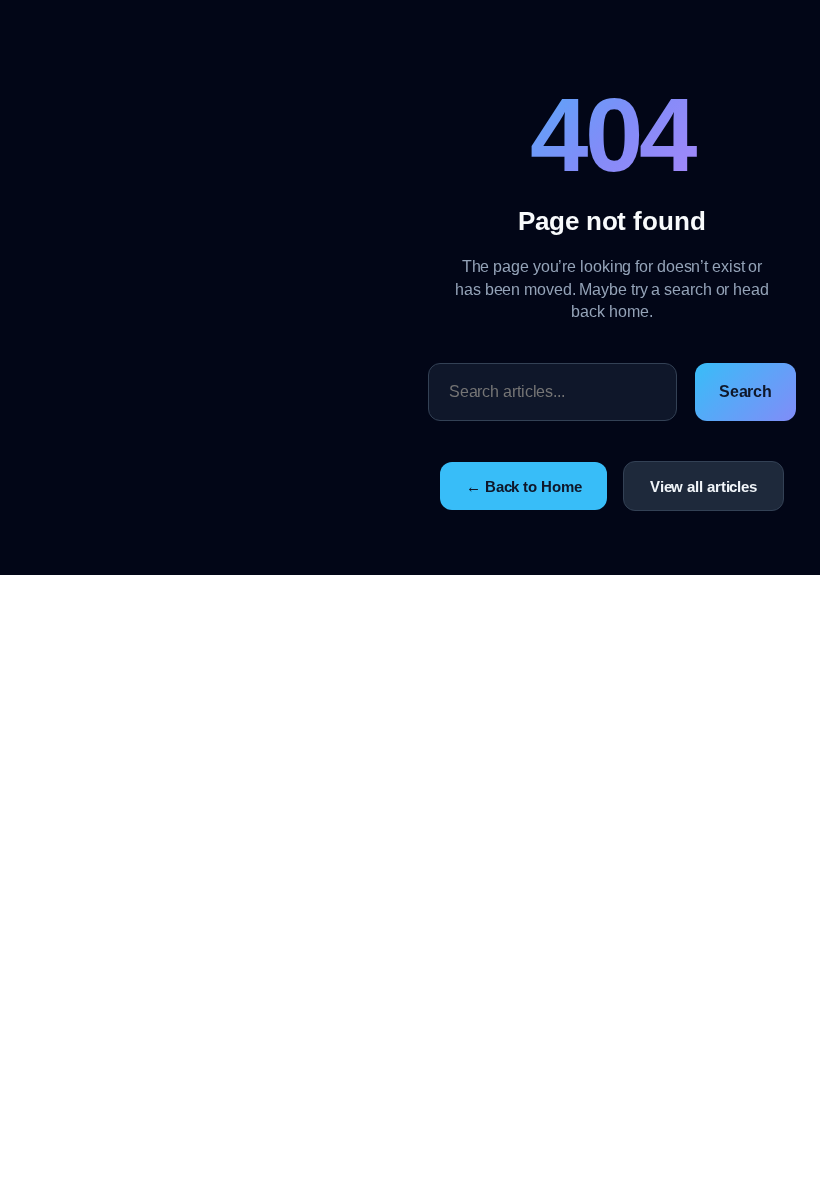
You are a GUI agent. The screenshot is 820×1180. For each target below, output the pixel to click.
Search (745, 391)
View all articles (703, 486)
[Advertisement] (226, 288)
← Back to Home (524, 486)
